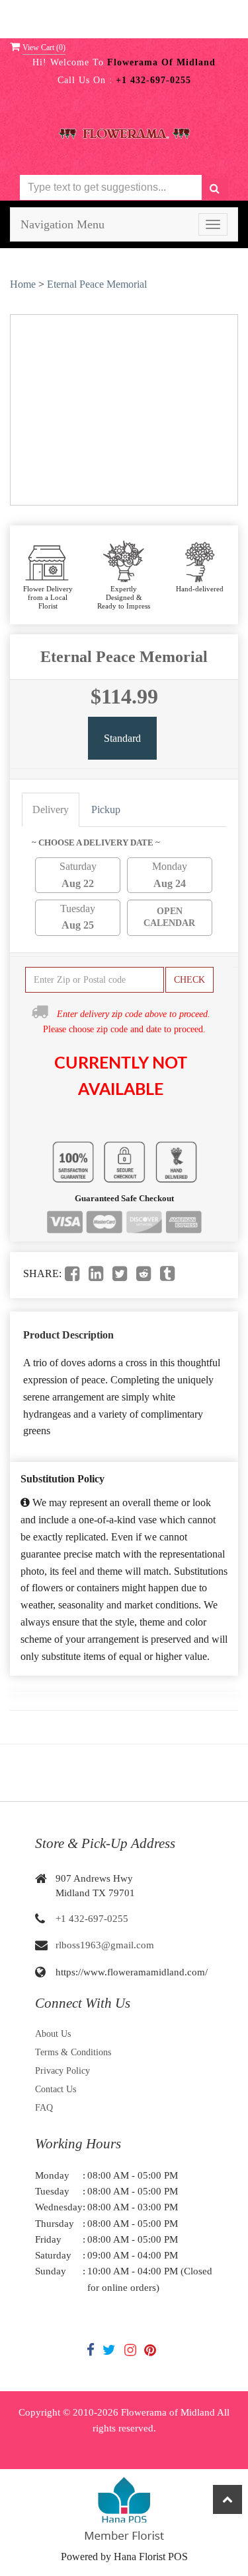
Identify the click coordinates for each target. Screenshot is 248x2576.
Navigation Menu (62, 224)
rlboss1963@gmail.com (105, 1945)
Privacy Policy (62, 2071)
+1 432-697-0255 (92, 1919)
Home (23, 284)
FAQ (44, 2108)
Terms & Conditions (73, 2052)
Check (189, 980)
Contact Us (56, 2089)
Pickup (106, 809)
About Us (53, 2034)
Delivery (51, 809)
